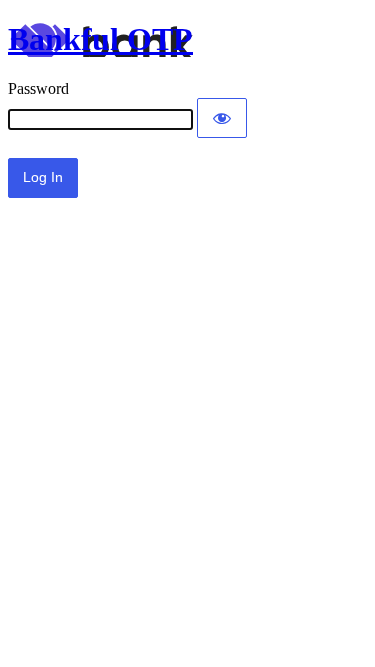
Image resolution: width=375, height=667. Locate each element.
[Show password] (222, 118)
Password (38, 88)
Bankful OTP (100, 39)
